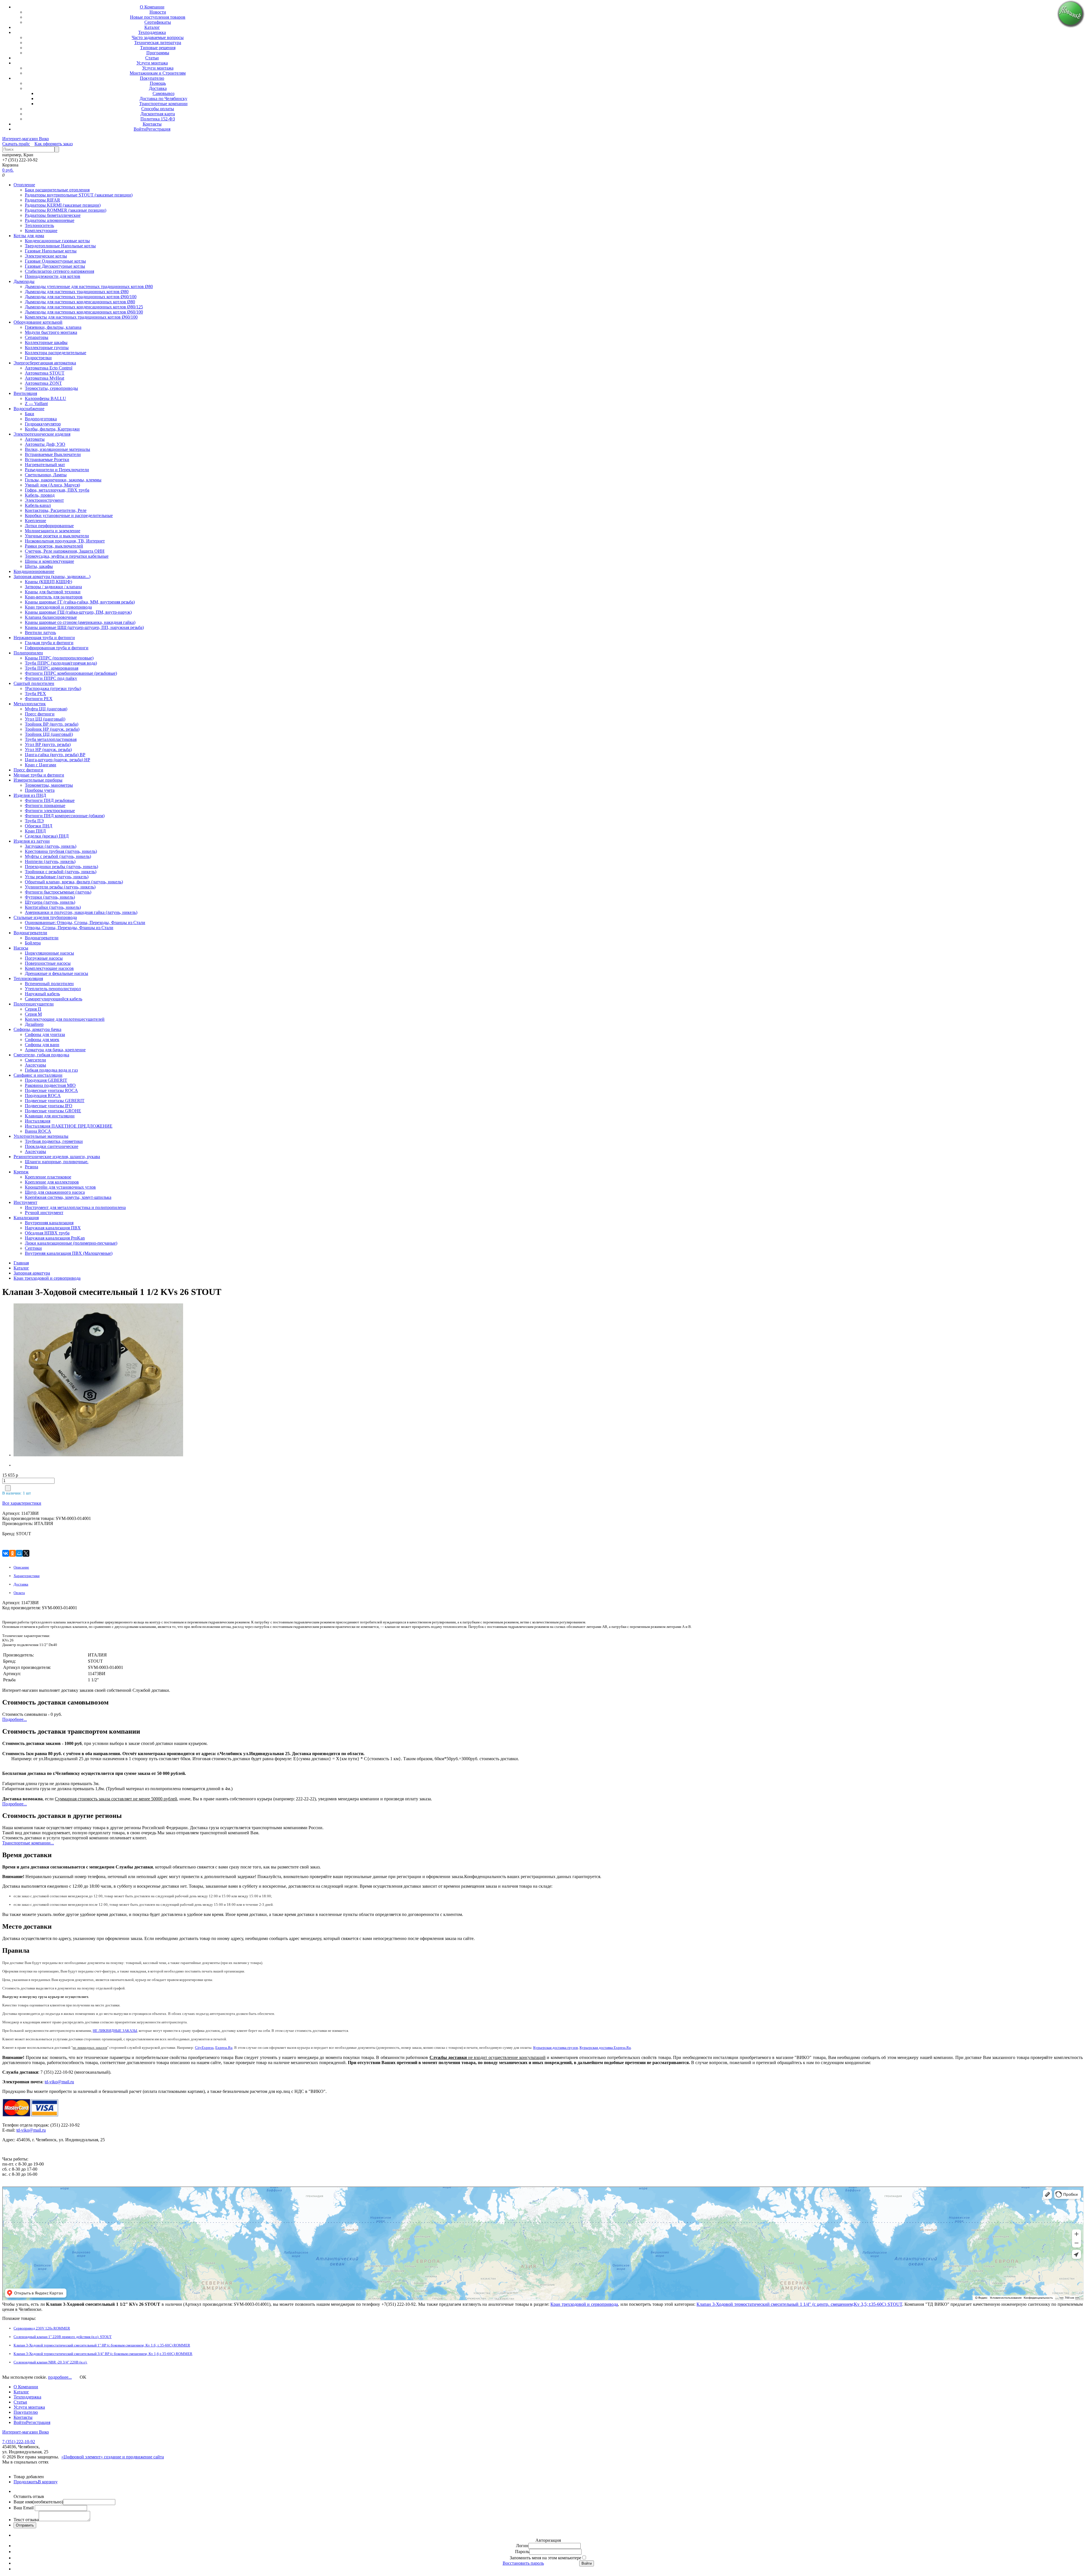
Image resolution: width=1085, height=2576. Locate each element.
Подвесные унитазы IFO (49, 1106)
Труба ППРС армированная (52, 668)
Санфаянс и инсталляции (38, 1075)
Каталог (152, 27)
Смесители (35, 1060)
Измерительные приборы (38, 780)
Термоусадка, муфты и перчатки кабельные (67, 556)
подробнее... (60, 2377)
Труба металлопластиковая (51, 739)
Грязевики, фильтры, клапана (53, 327)
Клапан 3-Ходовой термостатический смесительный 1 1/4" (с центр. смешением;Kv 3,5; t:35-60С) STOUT (799, 2304)
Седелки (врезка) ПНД (47, 836)
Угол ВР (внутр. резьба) (48, 744)
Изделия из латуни (32, 841)
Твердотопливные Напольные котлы (60, 246)
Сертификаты (158, 22)
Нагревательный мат (45, 465)
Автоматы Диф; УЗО (45, 444)
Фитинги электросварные (50, 811)
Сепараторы (37, 337)
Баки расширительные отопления (57, 190)
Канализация (26, 1218)
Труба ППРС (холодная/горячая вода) (61, 663)
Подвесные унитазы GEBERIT (55, 1101)
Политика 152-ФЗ (158, 119)
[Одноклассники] (12, 1553)
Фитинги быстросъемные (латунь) (58, 892)
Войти (140, 129)
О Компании (152, 7)
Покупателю (152, 78)
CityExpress (204, 2048)
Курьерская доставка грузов (555, 2048)
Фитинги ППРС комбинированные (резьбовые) (71, 673)
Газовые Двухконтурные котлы (55, 266)
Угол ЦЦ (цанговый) (45, 719)
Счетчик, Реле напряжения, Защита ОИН (65, 551)
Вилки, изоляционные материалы (57, 449)
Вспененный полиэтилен (49, 984)
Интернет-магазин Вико (26, 139)
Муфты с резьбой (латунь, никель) (58, 856)
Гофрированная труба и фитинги (57, 648)
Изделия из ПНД (30, 795)
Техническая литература (158, 43)
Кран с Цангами (41, 765)
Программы (158, 53)
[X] (26, 1553)
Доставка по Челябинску (163, 99)
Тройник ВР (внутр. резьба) (52, 724)
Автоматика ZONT (43, 383)
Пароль (522, 2552)
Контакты (152, 124)
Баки (30, 414)
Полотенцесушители (34, 1004)
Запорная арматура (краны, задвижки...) (52, 577)
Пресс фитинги (40, 714)
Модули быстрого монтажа (51, 332)
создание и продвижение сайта (134, 2457)
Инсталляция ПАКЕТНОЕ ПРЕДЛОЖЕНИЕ (69, 1126)
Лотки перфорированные (49, 526)
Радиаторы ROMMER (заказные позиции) (66, 210)
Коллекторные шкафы (46, 342)
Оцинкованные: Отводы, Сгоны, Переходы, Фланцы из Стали (85, 923)
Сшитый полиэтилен (34, 683)
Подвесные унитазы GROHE (53, 1111)
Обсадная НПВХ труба (47, 1233)
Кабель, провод (40, 495)
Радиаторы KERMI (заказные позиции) (63, 205)
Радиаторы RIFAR (43, 200)
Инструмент (25, 1202)
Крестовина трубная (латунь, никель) (61, 851)
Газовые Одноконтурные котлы (55, 261)
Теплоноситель (39, 225)
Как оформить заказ (54, 144)
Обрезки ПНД (39, 826)
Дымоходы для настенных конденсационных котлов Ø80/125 (84, 307)
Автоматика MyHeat (45, 378)
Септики (33, 1248)
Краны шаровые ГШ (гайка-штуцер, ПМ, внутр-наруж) (78, 612)
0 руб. (8, 170)
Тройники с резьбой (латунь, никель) (61, 872)
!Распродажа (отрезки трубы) (53, 688)
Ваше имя (38, 2502)
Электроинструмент (44, 500)
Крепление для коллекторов (52, 1182)
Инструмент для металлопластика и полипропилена (75, 1207)
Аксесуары (35, 1065)
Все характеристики (22, 1503)
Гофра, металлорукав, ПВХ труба (57, 490)
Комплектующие (41, 231)
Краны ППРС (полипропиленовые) (59, 658)
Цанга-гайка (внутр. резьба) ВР (55, 755)
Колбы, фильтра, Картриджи (52, 429)
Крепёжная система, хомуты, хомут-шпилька (68, 1197)
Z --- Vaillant (36, 404)
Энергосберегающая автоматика (45, 363)
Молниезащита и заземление (53, 531)
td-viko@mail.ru (59, 2082)
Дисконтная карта (158, 114)
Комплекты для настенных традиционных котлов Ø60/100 (81, 317)
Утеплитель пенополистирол (53, 989)
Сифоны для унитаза (45, 1034)
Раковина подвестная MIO (50, 1085)
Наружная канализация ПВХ (53, 1228)
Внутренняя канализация (49, 1223)
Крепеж (21, 1172)
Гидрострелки (38, 358)
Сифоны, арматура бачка (37, 1029)
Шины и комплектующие (49, 561)
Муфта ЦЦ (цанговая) (46, 709)
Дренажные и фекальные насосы (57, 973)
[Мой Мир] (19, 1553)
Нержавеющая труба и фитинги (44, 638)
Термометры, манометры (49, 785)
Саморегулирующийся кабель (54, 999)
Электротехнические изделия (42, 434)
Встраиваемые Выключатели (53, 454)
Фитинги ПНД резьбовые (50, 800)
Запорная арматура (32, 1273)
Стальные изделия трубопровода (45, 917)
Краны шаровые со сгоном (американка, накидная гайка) (80, 622)
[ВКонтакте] (6, 1553)
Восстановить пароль (523, 2563)
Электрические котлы (46, 256)
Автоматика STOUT (45, 373)
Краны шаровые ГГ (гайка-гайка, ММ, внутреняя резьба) (80, 602)
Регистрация (158, 129)
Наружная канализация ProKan (55, 1238)
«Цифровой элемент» (83, 2457)
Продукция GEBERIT (46, 1080)
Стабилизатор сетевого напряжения (59, 271)
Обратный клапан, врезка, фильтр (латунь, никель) (74, 882)
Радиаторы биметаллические (53, 215)
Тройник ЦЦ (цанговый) (49, 734)
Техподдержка (152, 32)
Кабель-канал (38, 505)
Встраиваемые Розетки (47, 459)
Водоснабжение (29, 409)
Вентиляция (25, 393)
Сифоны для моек (42, 1040)
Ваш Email (24, 2508)
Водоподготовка (41, 419)
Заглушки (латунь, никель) (51, 846)
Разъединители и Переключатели (57, 470)
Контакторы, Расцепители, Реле (56, 510)
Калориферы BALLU (45, 398)
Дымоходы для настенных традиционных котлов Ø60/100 (81, 297)
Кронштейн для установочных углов (60, 1187)
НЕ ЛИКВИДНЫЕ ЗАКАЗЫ (115, 2031)
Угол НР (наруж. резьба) (48, 750)
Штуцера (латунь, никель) (50, 902)
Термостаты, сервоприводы (51, 388)
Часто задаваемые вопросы (158, 37)
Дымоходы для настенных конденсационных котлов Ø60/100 (84, 312)
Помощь (158, 83)
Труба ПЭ (34, 821)
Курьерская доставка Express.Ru (605, 2048)
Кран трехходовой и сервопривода (58, 607)
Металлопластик (30, 704)
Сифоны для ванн (42, 1045)
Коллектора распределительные (56, 353)
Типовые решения (158, 48)
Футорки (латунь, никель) (50, 897)
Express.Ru (224, 2048)
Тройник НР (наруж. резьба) (52, 729)
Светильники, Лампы (46, 475)
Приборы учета (40, 790)
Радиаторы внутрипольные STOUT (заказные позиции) (79, 195)
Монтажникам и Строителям (158, 73)
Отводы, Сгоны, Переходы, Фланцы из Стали (69, 928)
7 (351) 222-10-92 (19, 2442)
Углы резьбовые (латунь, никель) (57, 877)
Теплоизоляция (28, 978)
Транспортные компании (163, 104)
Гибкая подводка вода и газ (51, 1070)
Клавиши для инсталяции (50, 1116)
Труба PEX (35, 694)
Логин (522, 2546)
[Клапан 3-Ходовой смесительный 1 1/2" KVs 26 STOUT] (49, 1381)
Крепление (35, 521)
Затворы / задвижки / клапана (53, 587)
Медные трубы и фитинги (39, 775)
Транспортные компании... (28, 1843)
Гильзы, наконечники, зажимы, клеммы (63, 480)
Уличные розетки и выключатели (57, 536)
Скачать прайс (16, 144)
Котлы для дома (29, 236)
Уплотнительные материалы (41, 1136)
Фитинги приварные (45, 805)
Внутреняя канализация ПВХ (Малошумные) (69, 1253)
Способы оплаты (158, 109)
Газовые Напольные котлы (51, 251)
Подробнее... (15, 1719)
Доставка (158, 88)
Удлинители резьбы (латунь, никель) (60, 887)
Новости (158, 12)
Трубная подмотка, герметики (54, 1141)
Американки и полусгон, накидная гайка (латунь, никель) (81, 912)
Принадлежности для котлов (53, 276)
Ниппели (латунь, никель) (50, 861)
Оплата (19, 1593)
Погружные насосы (44, 958)
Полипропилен (28, 653)
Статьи (152, 58)
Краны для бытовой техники (53, 592)
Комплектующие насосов (49, 968)
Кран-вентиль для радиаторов (54, 597)
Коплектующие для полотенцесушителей (65, 1019)
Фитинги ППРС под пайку (51, 678)
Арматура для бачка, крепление (55, 1050)
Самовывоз (163, 93)
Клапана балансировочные (51, 617)
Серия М (33, 1014)
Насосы (21, 948)
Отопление (24, 185)
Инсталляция (38, 1121)
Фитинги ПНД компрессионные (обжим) (65, 816)
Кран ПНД (35, 831)
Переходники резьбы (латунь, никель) (61, 867)
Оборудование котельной (38, 322)
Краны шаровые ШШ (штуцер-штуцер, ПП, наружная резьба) (84, 627)
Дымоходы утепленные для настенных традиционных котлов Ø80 (89, 286)
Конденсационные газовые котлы (57, 241)
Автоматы (35, 439)
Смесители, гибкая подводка (41, 1055)
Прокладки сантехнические (52, 1146)
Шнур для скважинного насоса (55, 1192)
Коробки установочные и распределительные (69, 515)
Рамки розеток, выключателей (54, 546)
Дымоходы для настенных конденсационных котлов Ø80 (80, 302)
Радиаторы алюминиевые (50, 220)
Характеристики (27, 1576)
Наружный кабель (42, 994)
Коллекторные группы (47, 348)
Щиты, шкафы (39, 566)
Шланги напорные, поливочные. (57, 1162)
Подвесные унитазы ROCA (51, 1090)
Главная (21, 1263)
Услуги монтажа (152, 63)
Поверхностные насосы (48, 963)
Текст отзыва (26, 2520)
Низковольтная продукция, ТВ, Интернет (65, 541)
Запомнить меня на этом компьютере (545, 2558)
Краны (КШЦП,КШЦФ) (48, 582)
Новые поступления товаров (158, 17)
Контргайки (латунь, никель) (53, 907)
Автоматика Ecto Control (49, 368)
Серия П (33, 1009)
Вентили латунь (40, 632)
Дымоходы (24, 281)
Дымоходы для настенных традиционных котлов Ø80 (77, 292)
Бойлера (33, 943)
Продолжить (26, 2482)
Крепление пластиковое (48, 1177)
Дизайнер (34, 1024)
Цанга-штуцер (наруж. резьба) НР (57, 760)
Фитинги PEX (39, 699)
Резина (32, 1167)
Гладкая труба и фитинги (49, 643)
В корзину (48, 2482)
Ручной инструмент (44, 1213)
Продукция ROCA (43, 1095)
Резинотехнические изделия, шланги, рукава (57, 1157)
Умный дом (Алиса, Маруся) (52, 485)
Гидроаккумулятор (43, 424)
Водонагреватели (30, 933)
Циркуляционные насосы (49, 953)
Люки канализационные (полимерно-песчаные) (71, 1243)
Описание (21, 1567)
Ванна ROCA (38, 1131)
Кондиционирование (34, 571)
